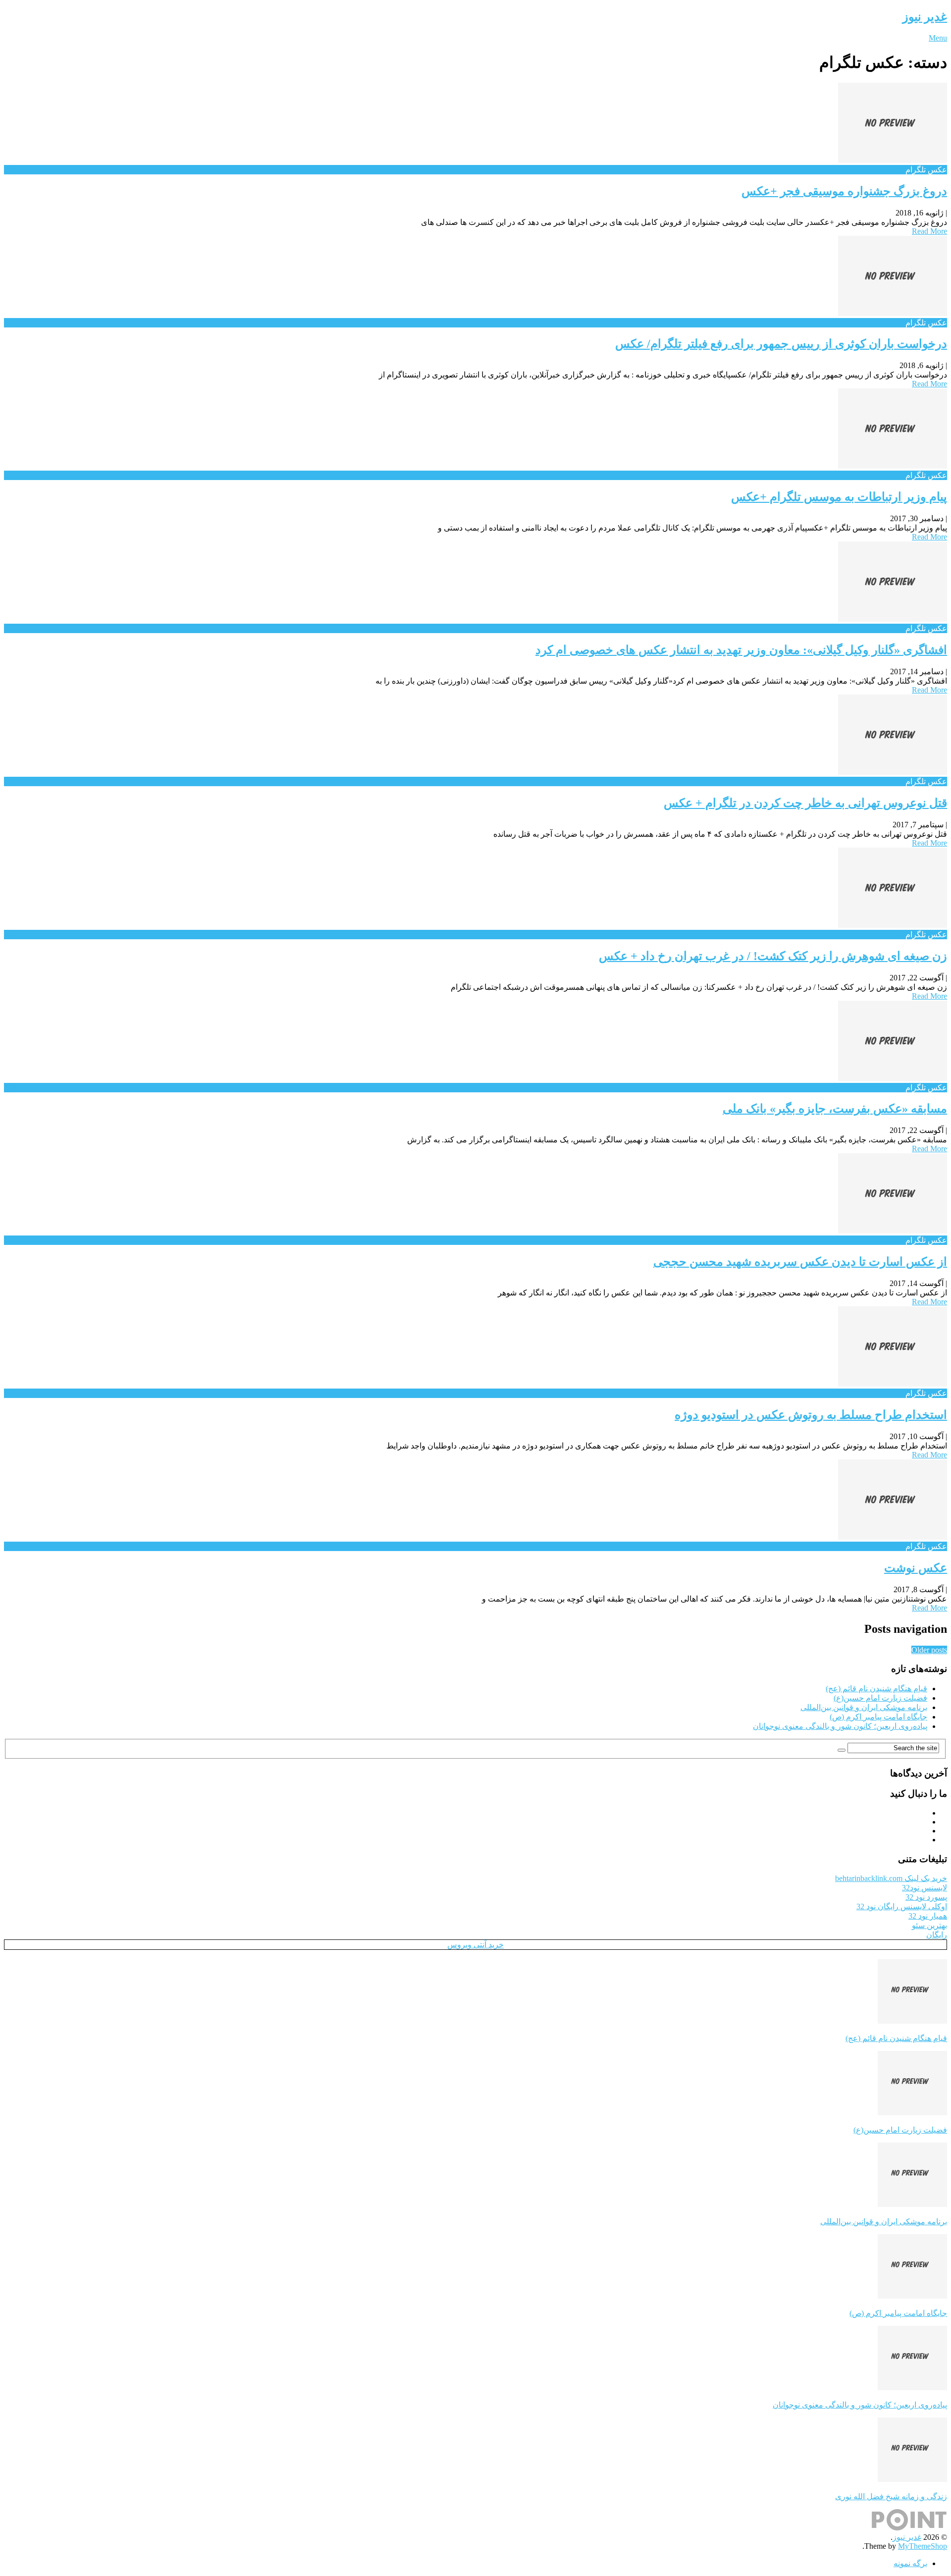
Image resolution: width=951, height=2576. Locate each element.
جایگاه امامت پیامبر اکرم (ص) (878, 1717)
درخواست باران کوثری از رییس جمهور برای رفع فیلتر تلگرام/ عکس (781, 344)
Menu (938, 38)
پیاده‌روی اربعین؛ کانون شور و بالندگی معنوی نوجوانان (840, 1726)
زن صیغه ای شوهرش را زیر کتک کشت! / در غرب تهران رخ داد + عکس (773, 956)
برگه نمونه (910, 2563)
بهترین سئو (929, 1925)
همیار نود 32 (928, 1916)
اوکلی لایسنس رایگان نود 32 (902, 1906)
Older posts (929, 1650)
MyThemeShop (923, 2546)
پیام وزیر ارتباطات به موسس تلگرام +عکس (839, 497)
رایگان (937, 1935)
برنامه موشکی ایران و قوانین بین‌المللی (864, 1707)
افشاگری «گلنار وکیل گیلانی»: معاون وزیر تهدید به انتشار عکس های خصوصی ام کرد (741, 650)
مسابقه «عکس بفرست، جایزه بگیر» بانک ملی (835, 1109)
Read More (929, 231)
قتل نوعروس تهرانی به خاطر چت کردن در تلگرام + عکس (805, 803)
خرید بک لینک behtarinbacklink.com (891, 1878)
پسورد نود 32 (926, 1897)
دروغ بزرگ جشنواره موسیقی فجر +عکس (844, 191)
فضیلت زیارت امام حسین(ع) (880, 1698)
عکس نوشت (916, 1568)
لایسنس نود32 (925, 1888)
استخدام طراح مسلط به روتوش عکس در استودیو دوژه (811, 1415)
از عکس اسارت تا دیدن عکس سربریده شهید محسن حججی (800, 1262)
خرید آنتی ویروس (475, 1945)
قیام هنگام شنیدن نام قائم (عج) (876, 1689)
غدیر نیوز (925, 17)
